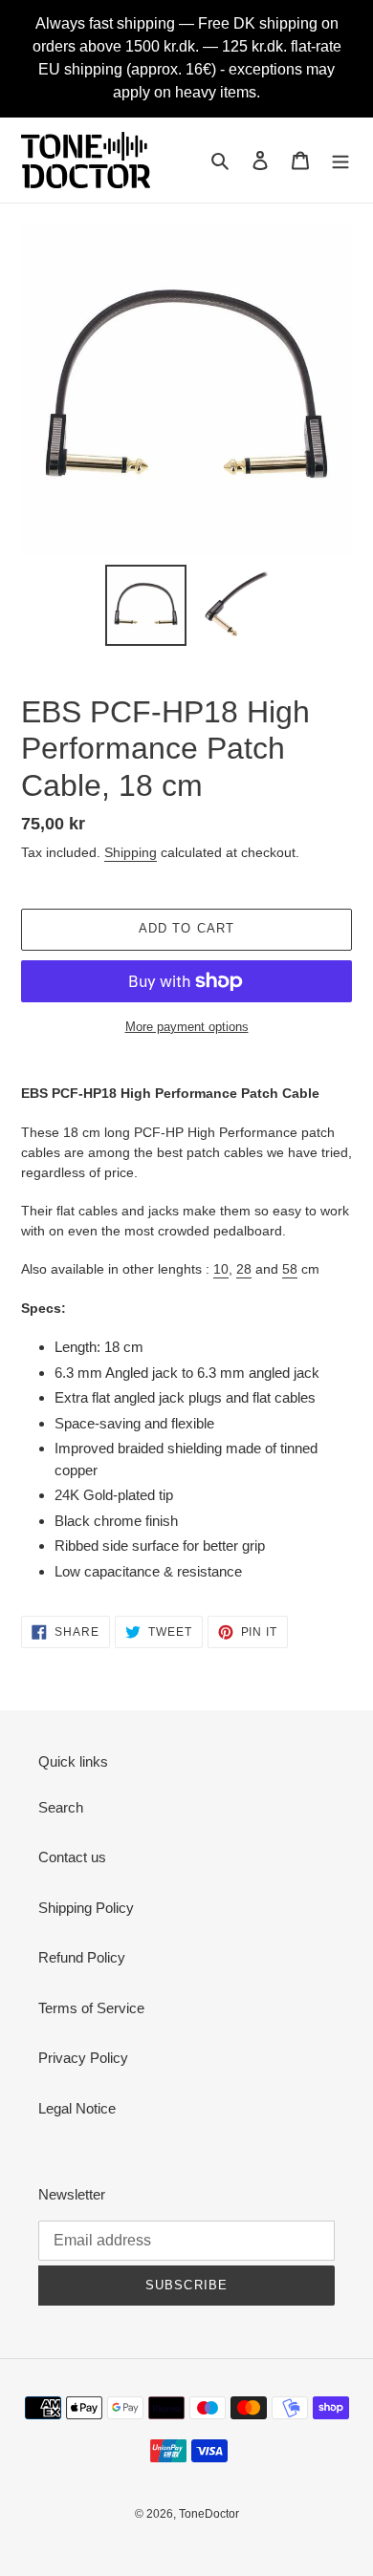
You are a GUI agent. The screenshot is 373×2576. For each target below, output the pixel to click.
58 (290, 1269)
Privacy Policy (83, 2058)
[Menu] (340, 160)
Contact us (72, 1857)
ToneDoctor (209, 2514)
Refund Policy (82, 1957)
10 (221, 1269)
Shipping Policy (86, 1908)
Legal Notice (77, 2108)
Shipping (131, 852)
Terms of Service (91, 2008)
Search (61, 1807)
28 (244, 1269)
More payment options (187, 1027)
